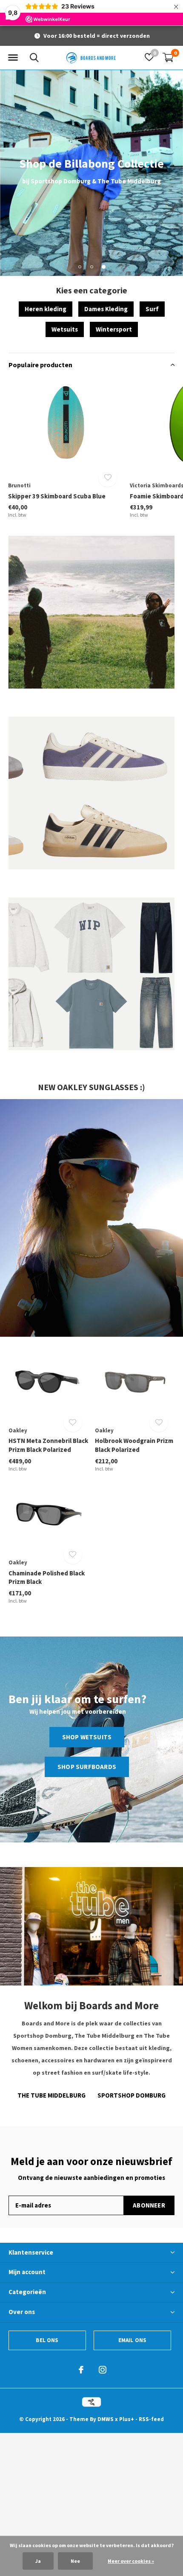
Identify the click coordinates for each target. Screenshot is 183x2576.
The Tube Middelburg (51, 2095)
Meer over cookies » (131, 2561)
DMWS (106, 2419)
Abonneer (149, 2205)
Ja (38, 2561)
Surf (152, 309)
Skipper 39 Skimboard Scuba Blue (57, 496)
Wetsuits (65, 329)
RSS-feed (151, 2419)
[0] (168, 57)
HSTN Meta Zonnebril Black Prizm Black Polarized (48, 1445)
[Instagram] (103, 2370)
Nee (75, 2561)
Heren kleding (46, 309)
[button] (13, 58)
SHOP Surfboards (87, 1767)
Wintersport (114, 329)
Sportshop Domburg (132, 2095)
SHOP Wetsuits (87, 1737)
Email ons (133, 2340)
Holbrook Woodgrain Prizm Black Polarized (134, 1445)
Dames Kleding (106, 309)
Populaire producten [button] (40, 365)
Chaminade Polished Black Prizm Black (47, 1578)
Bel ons (47, 2340)
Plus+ (127, 2419)
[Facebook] (81, 2370)
